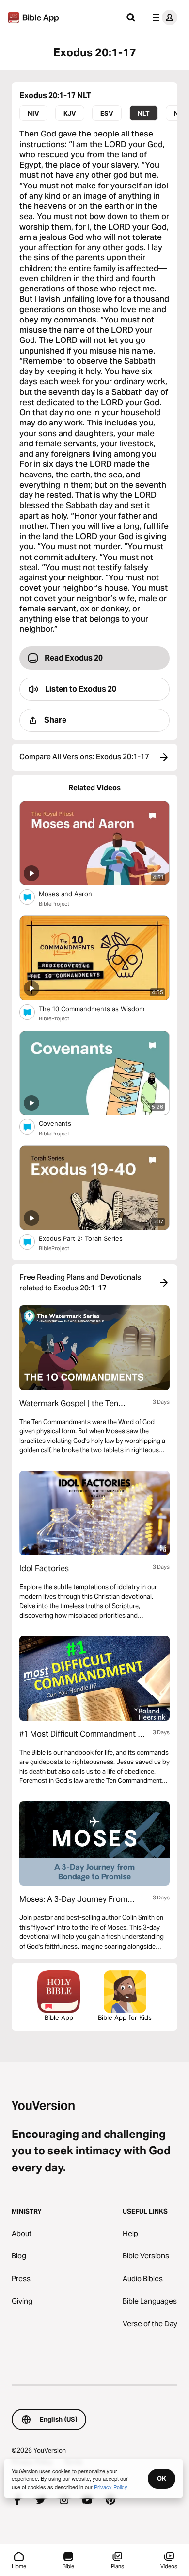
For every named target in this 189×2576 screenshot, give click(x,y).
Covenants (63, 1123)
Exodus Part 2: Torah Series (88, 1238)
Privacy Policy (111, 2487)
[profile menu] (163, 17)
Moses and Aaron (73, 893)
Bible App (59, 2017)
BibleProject (54, 904)
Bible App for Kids (125, 2017)
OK (162, 2478)
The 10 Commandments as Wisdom (100, 1008)
